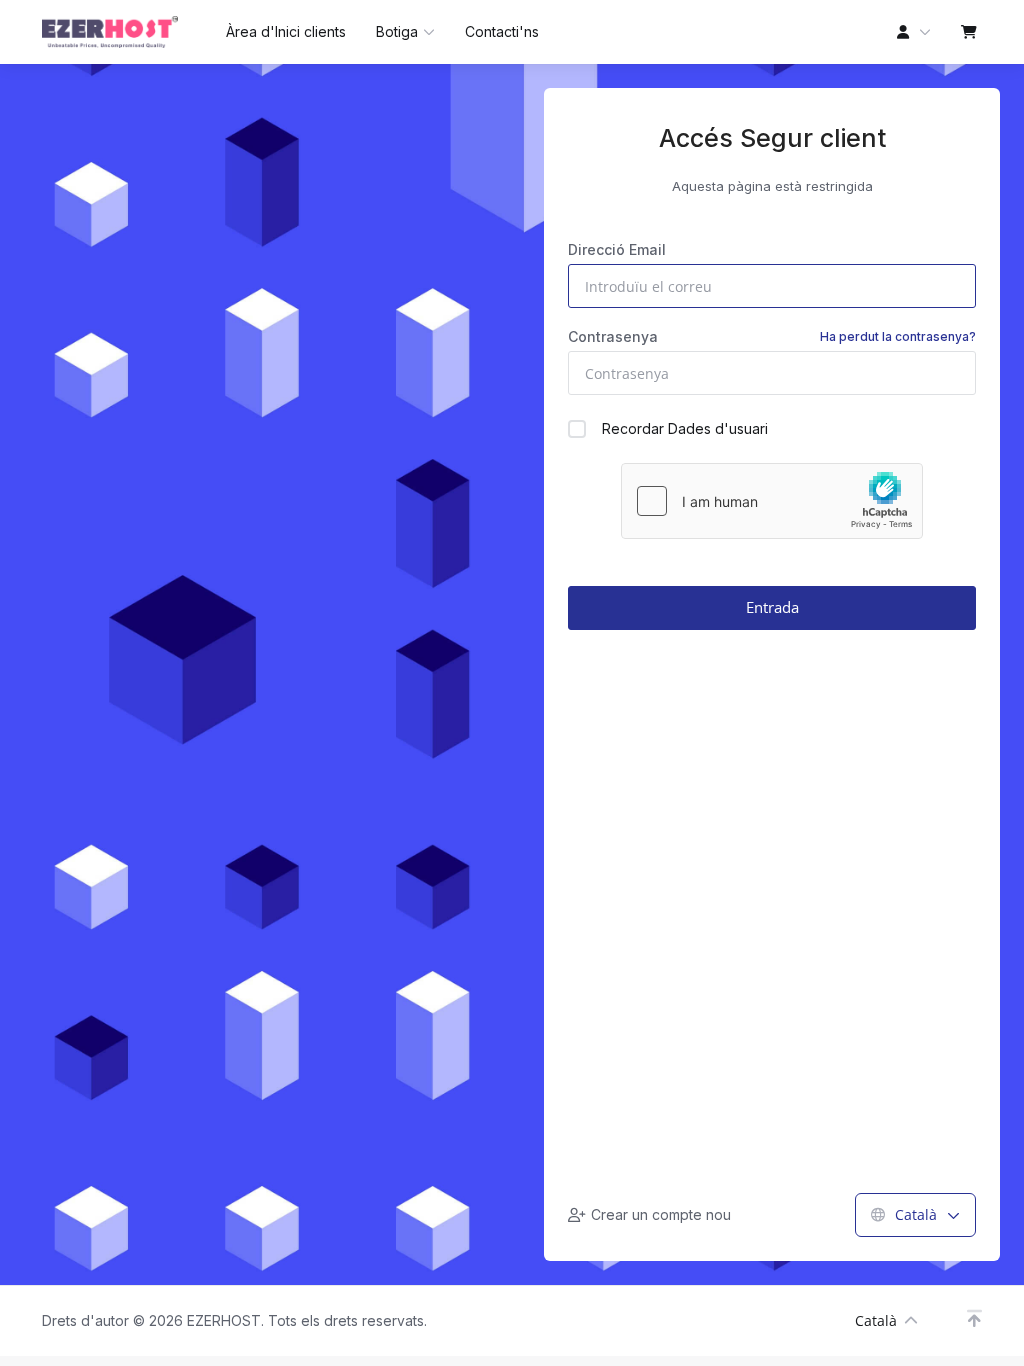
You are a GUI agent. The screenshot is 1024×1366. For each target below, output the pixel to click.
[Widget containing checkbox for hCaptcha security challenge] (772, 501)
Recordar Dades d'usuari (685, 428)
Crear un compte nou (661, 1214)
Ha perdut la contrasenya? (898, 336)
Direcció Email (617, 249)
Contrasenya (772, 336)
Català (916, 1214)
